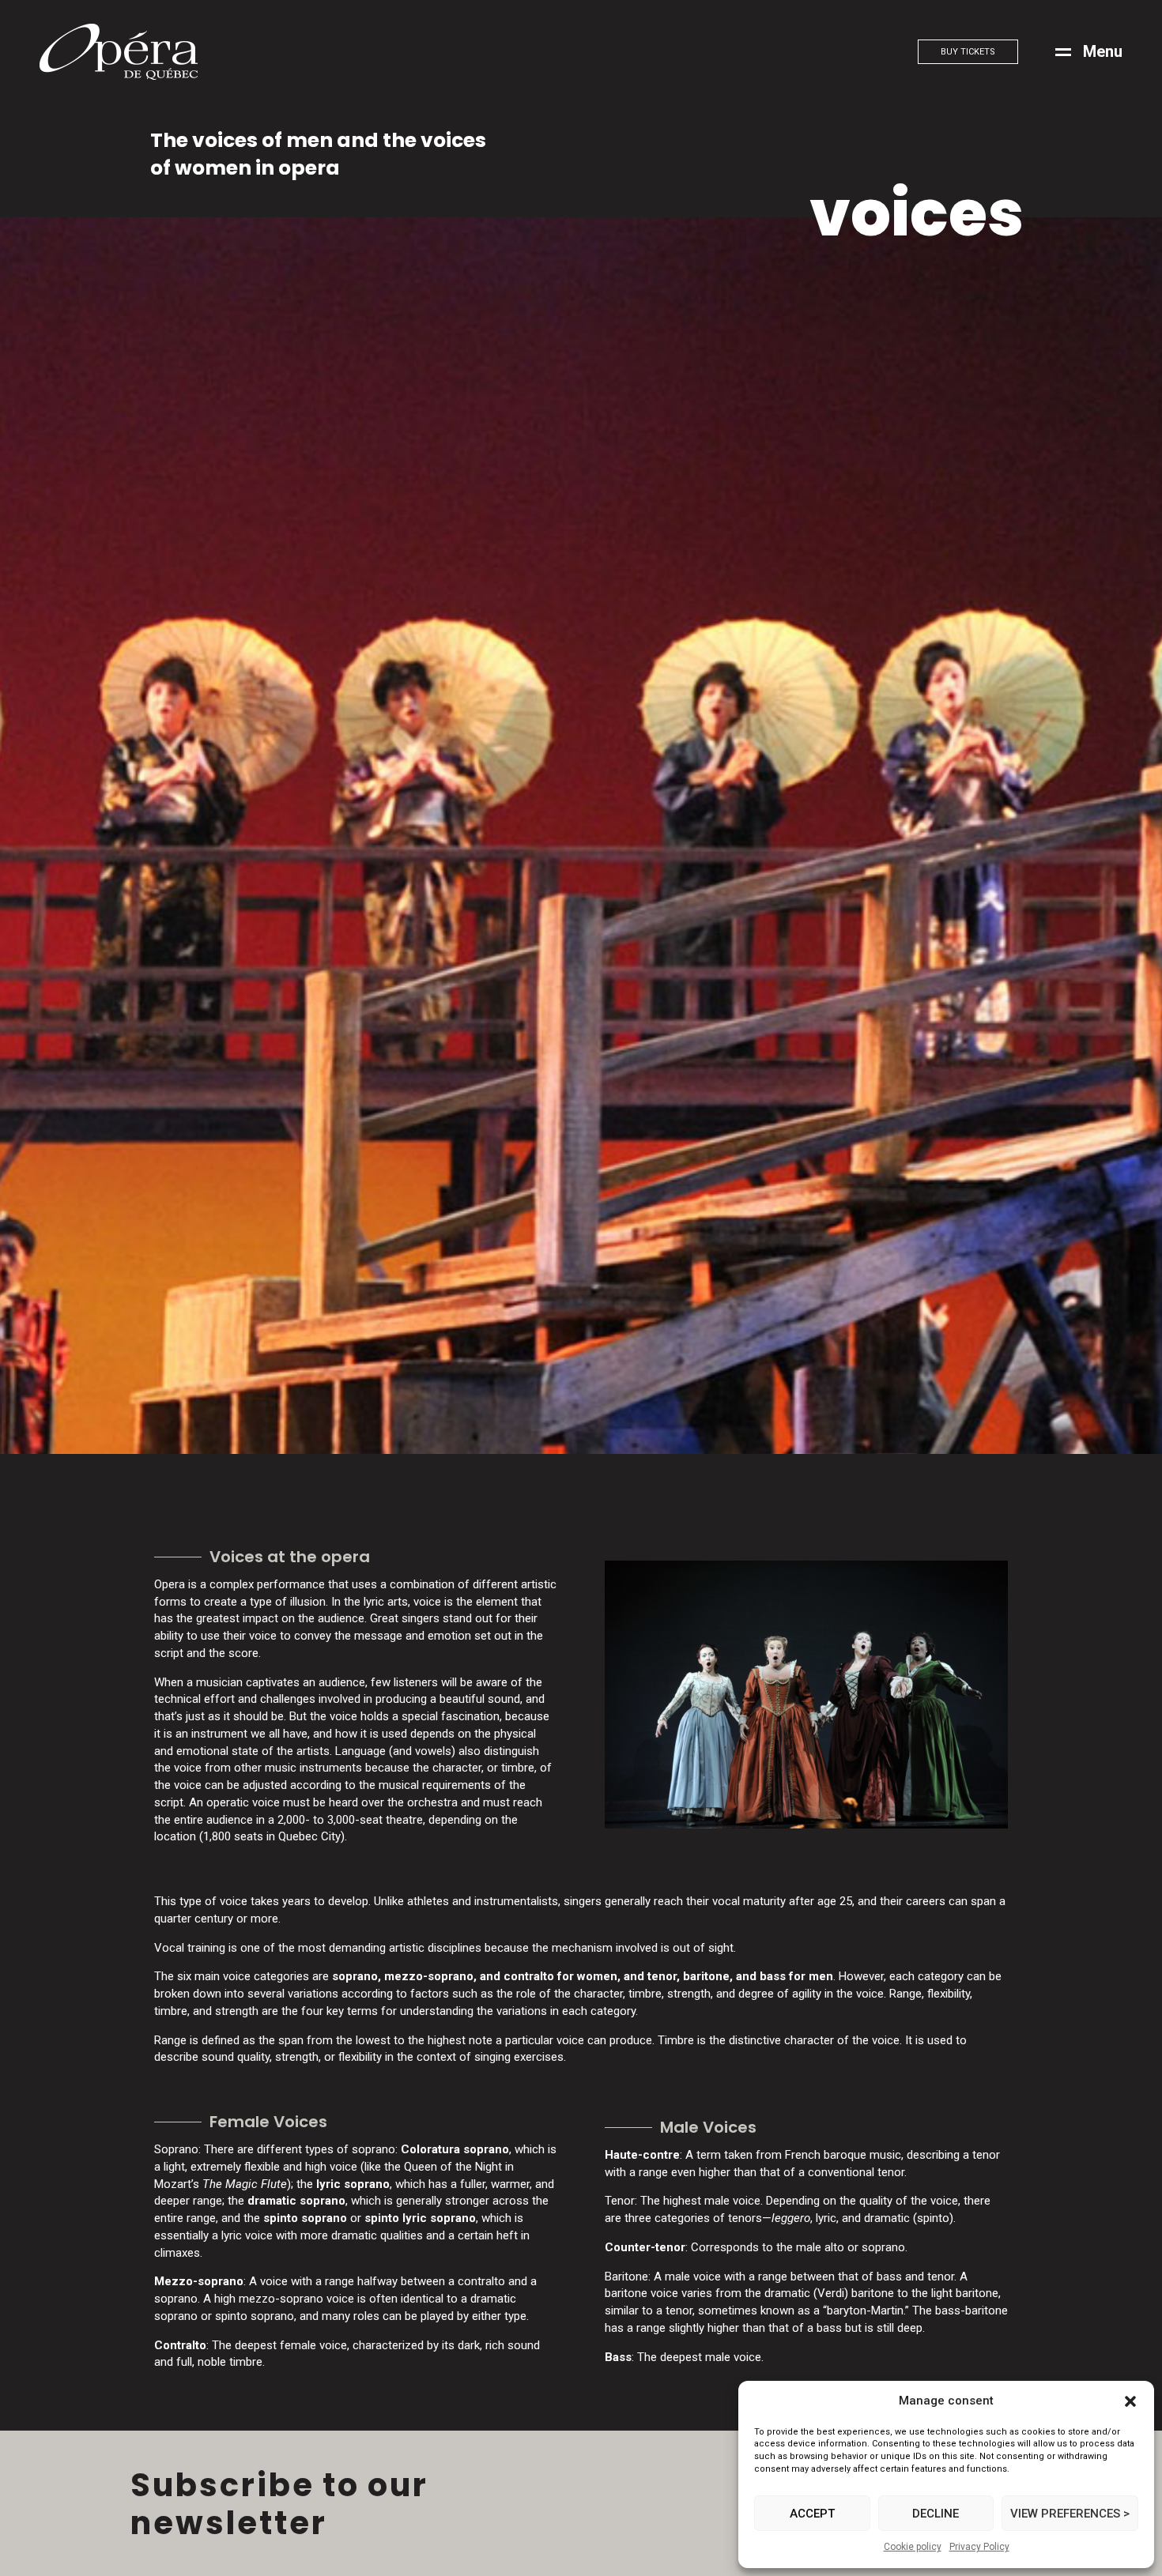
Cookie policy (913, 2547)
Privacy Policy (979, 2547)
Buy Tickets (968, 52)
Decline (936, 2514)
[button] (1130, 2401)
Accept (812, 2514)
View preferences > (1070, 2514)
